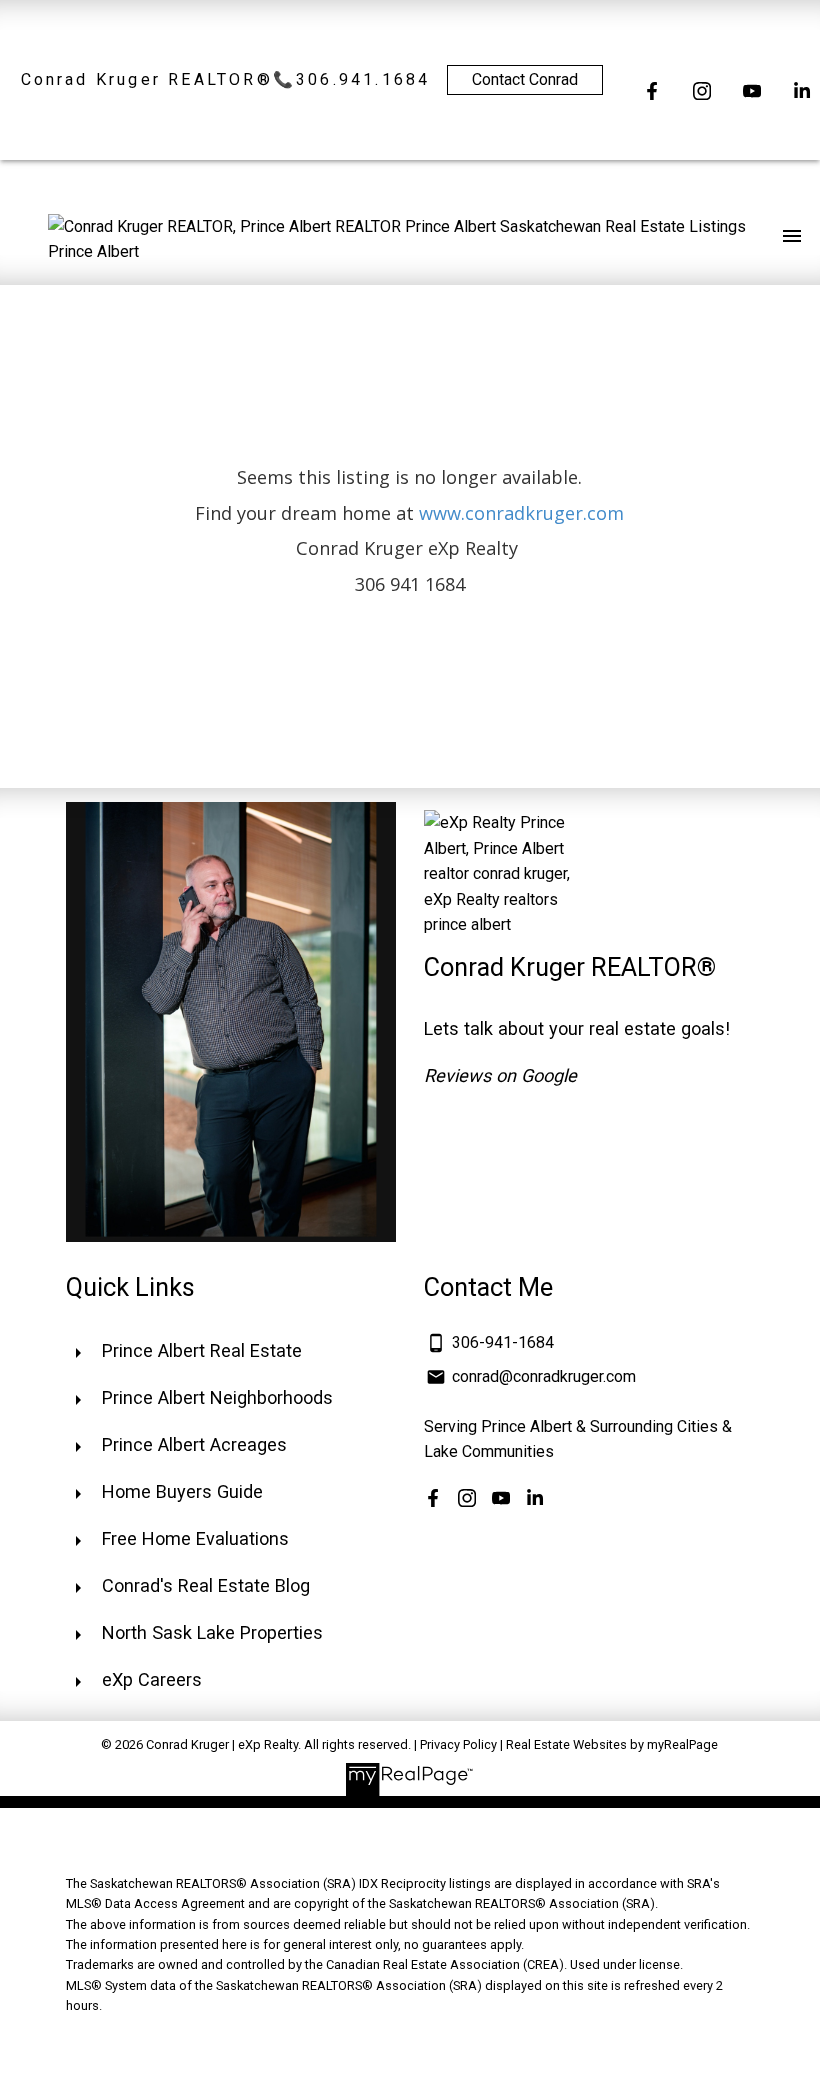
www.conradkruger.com (521, 513)
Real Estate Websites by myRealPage (612, 1744)
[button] (652, 91)
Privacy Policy (458, 1744)
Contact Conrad (525, 79)
